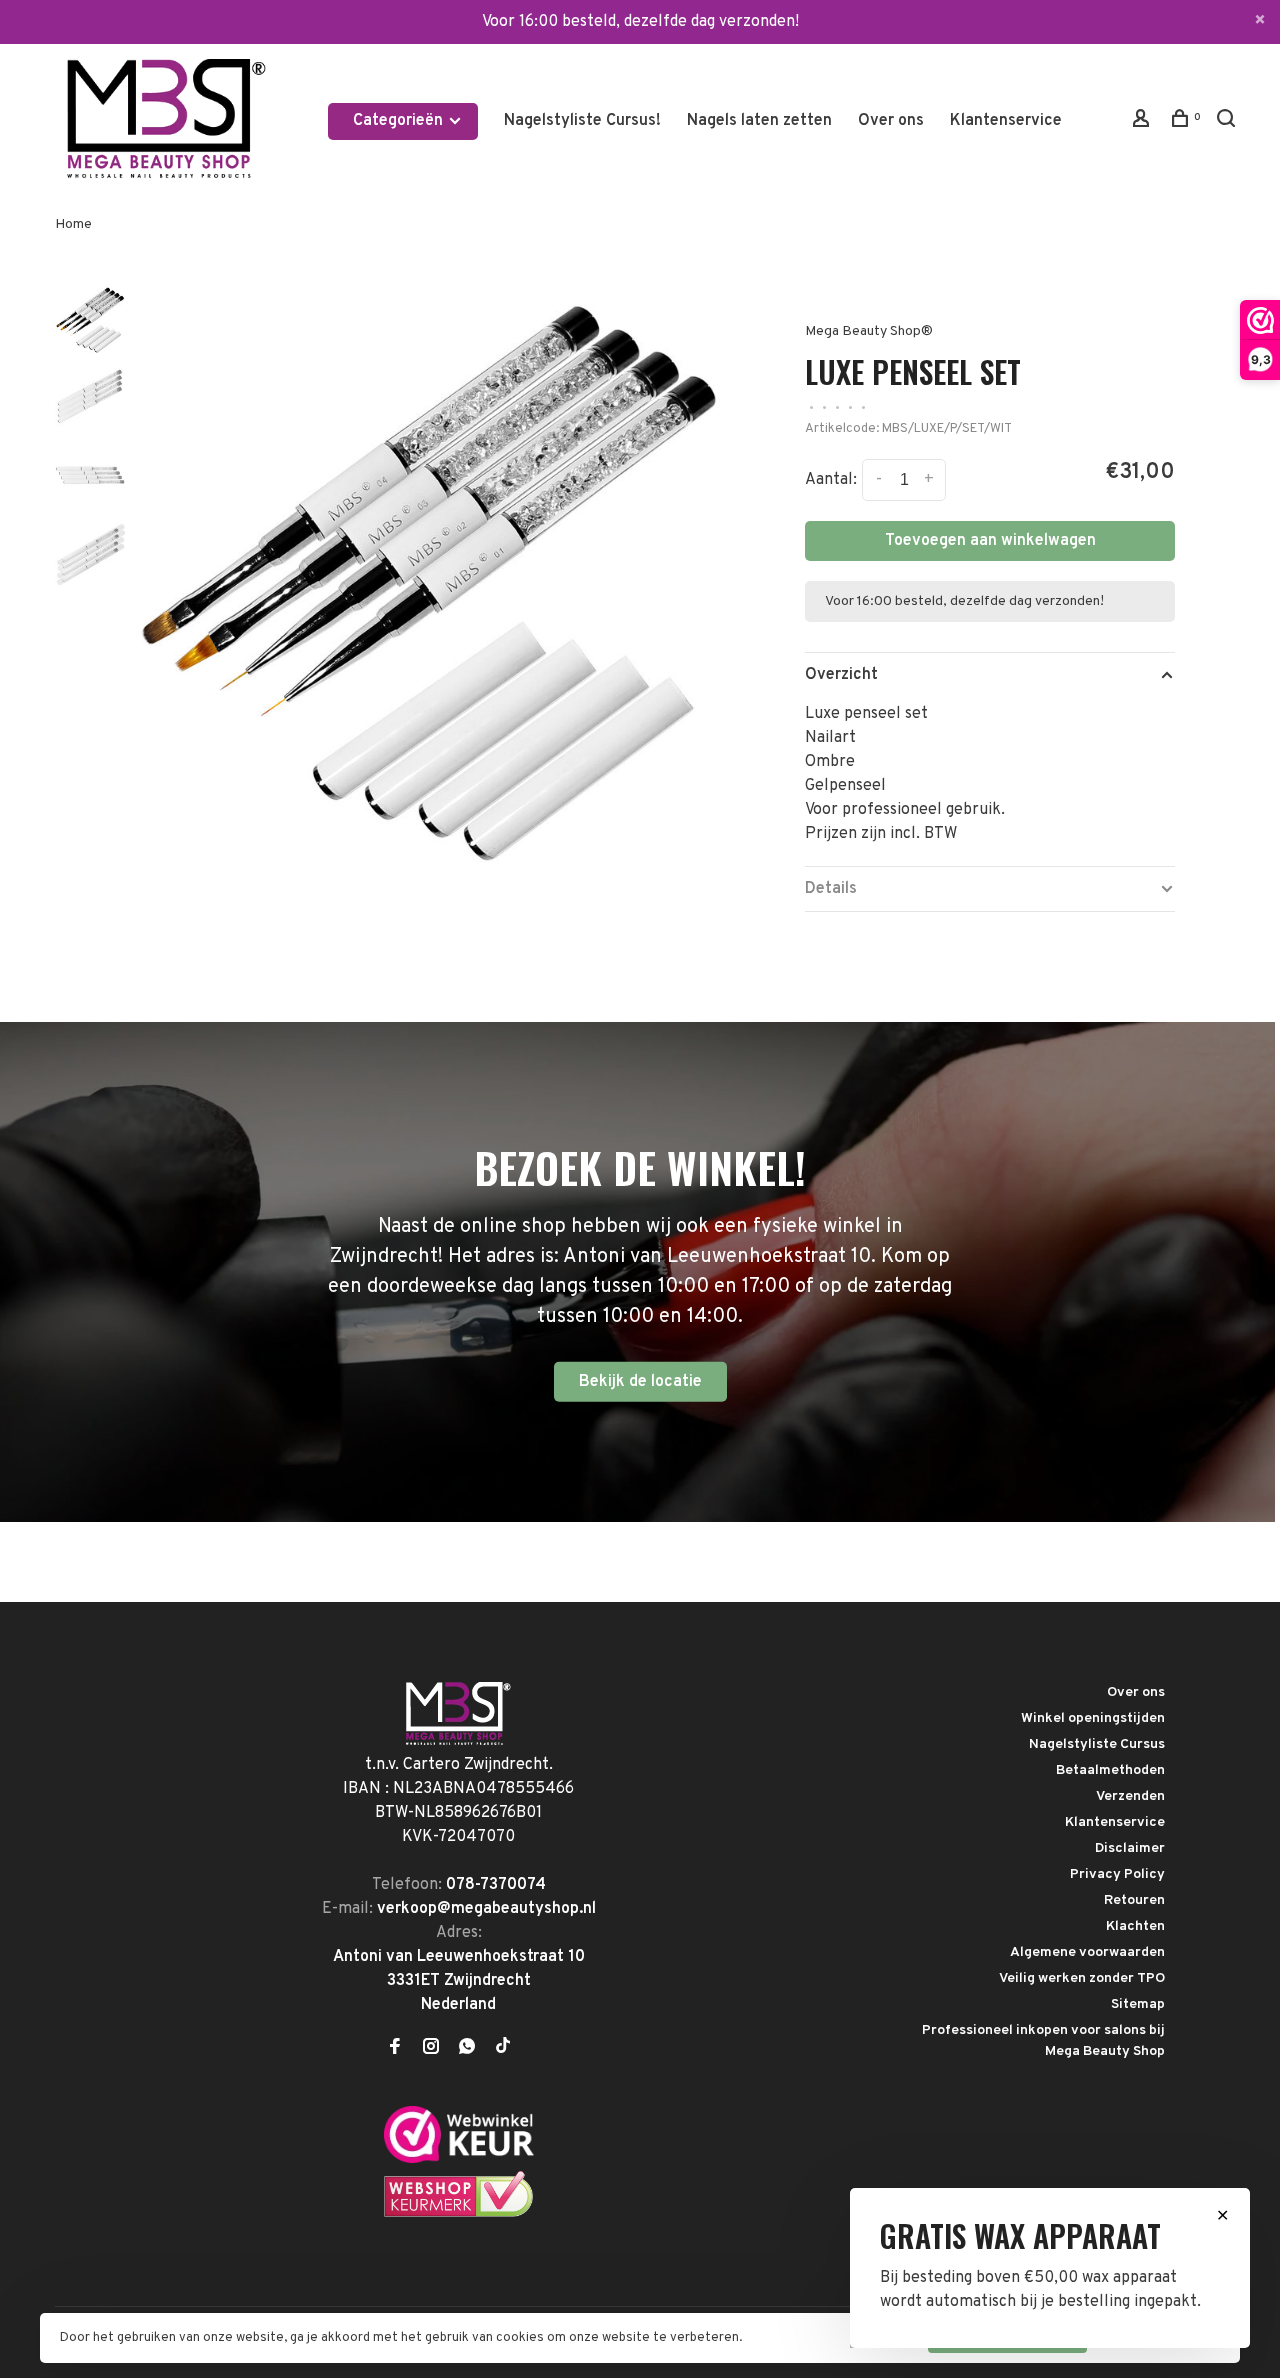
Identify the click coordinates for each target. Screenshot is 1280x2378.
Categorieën (400, 121)
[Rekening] (1143, 122)
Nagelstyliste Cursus (1097, 1744)
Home (73, 224)
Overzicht (841, 675)
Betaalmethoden (1110, 1770)
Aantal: (831, 480)
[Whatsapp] (467, 2049)
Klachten (1135, 1926)
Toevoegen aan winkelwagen (990, 541)
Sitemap (1138, 2004)
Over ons (891, 121)
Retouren (1134, 1900)
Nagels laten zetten (759, 121)
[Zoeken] (1228, 122)
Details (831, 889)
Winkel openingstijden (1093, 1718)
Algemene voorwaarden (1087, 1952)
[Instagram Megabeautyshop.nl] (431, 2049)
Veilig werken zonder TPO (1082, 1978)
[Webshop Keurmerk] (459, 2214)
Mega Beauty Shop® (869, 331)
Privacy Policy (1117, 1874)
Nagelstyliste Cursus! (582, 121)
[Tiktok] (503, 2049)
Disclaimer (1130, 1848)
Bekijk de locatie (640, 1382)
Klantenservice (1006, 121)
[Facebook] (395, 2049)
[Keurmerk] (459, 2159)
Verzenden (1130, 1796)
